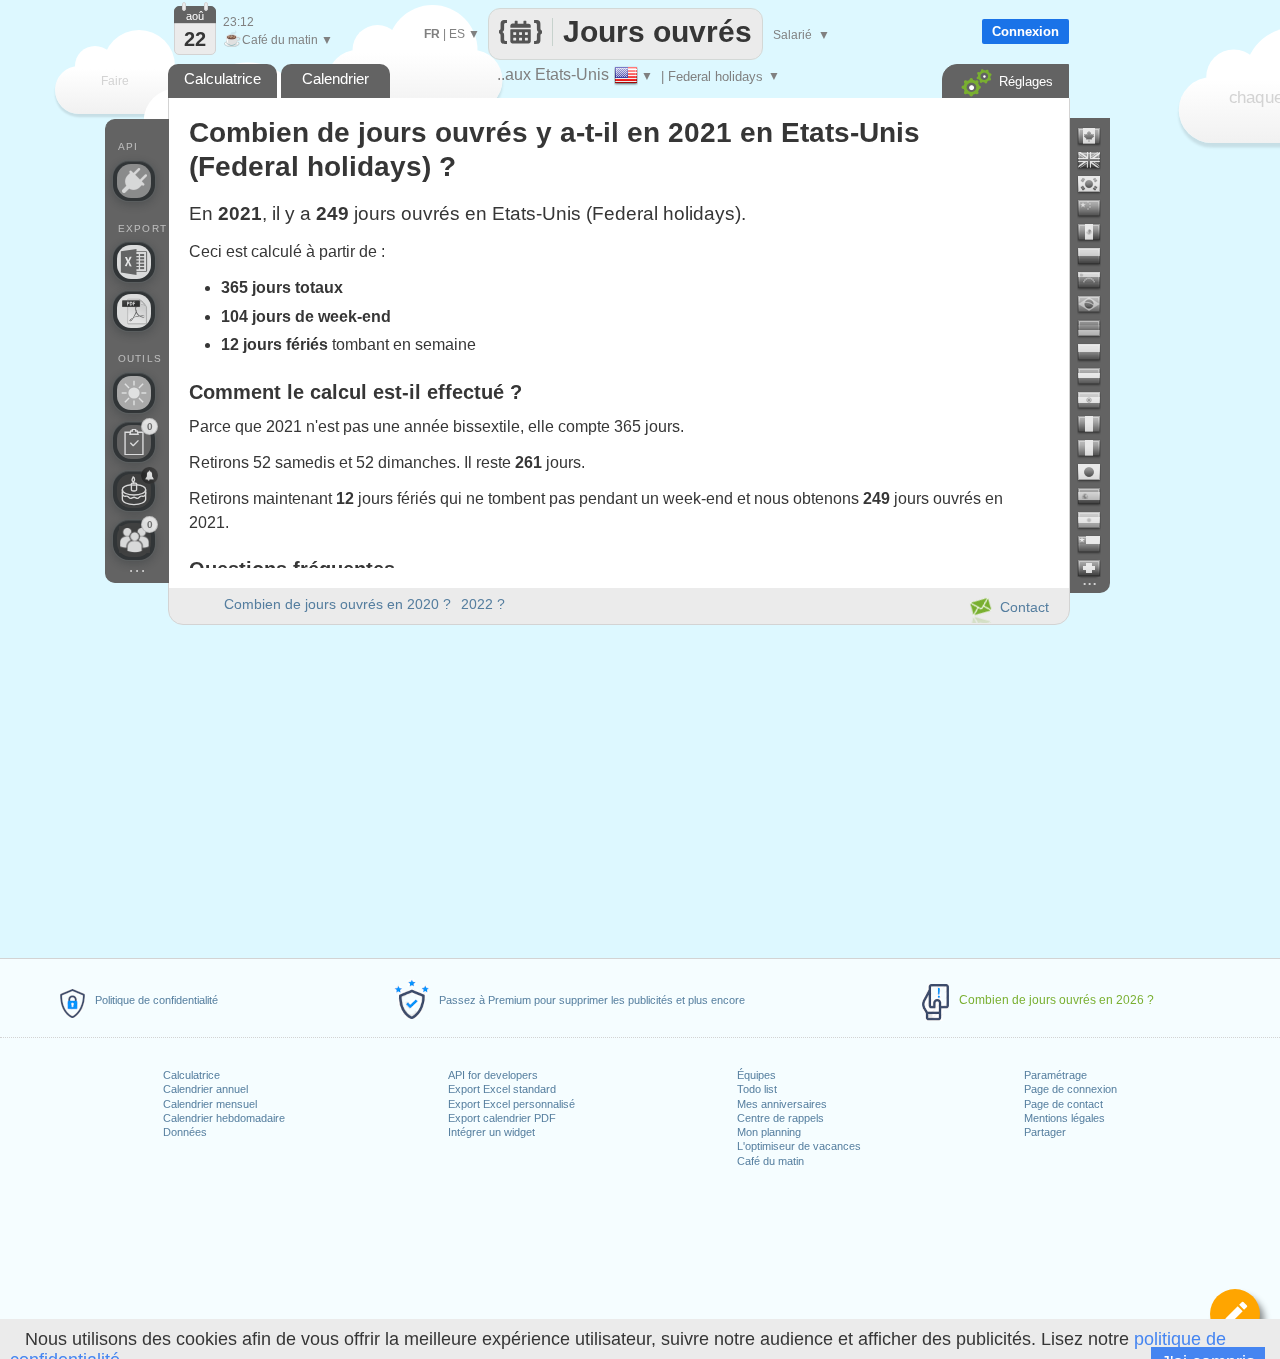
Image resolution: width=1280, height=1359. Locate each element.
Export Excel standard (502, 1089)
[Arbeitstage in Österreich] (1097, 376)
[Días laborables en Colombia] (1097, 256)
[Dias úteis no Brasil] (1097, 304)
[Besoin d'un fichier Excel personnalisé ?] (134, 262)
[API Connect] (134, 181)
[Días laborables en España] (1097, 496)
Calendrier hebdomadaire (224, 1118)
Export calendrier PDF (502, 1118)
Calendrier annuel (205, 1089)
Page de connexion (1070, 1089)
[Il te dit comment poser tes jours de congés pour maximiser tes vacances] (134, 393)
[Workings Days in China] (1097, 208)
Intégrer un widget (491, 1132)
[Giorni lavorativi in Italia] (1097, 448)
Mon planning (769, 1132)
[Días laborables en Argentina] (1097, 520)
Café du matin (770, 1161)
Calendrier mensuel (210, 1104)
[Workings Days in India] (1097, 400)
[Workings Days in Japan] (1097, 472)
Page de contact (1063, 1104)
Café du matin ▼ (278, 40)
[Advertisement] (618, 788)
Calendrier (335, 78)
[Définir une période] (1235, 1314)
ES (457, 34)
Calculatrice (191, 1075)
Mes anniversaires (782, 1104)
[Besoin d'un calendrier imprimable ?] (134, 311)
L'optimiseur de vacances (799, 1146)
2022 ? (483, 604)
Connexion (1025, 31)
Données (185, 1132)
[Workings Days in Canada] (1097, 136)
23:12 (238, 22)
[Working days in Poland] (1097, 352)
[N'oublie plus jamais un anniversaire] (134, 491)
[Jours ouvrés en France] (1097, 424)
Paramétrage (1055, 1075)
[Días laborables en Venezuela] (1097, 280)
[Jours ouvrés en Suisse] (1097, 568)
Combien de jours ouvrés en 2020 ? (337, 604)
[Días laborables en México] (1097, 232)
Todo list (757, 1089)
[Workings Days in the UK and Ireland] (1097, 160)
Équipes (756, 1075)
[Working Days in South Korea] (1097, 184)
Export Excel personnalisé (511, 1104)
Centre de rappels (780, 1118)
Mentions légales (1064, 1118)
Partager (1045, 1132)
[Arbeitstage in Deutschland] (1097, 328)
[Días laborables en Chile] (1097, 544)
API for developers (493, 1075)
